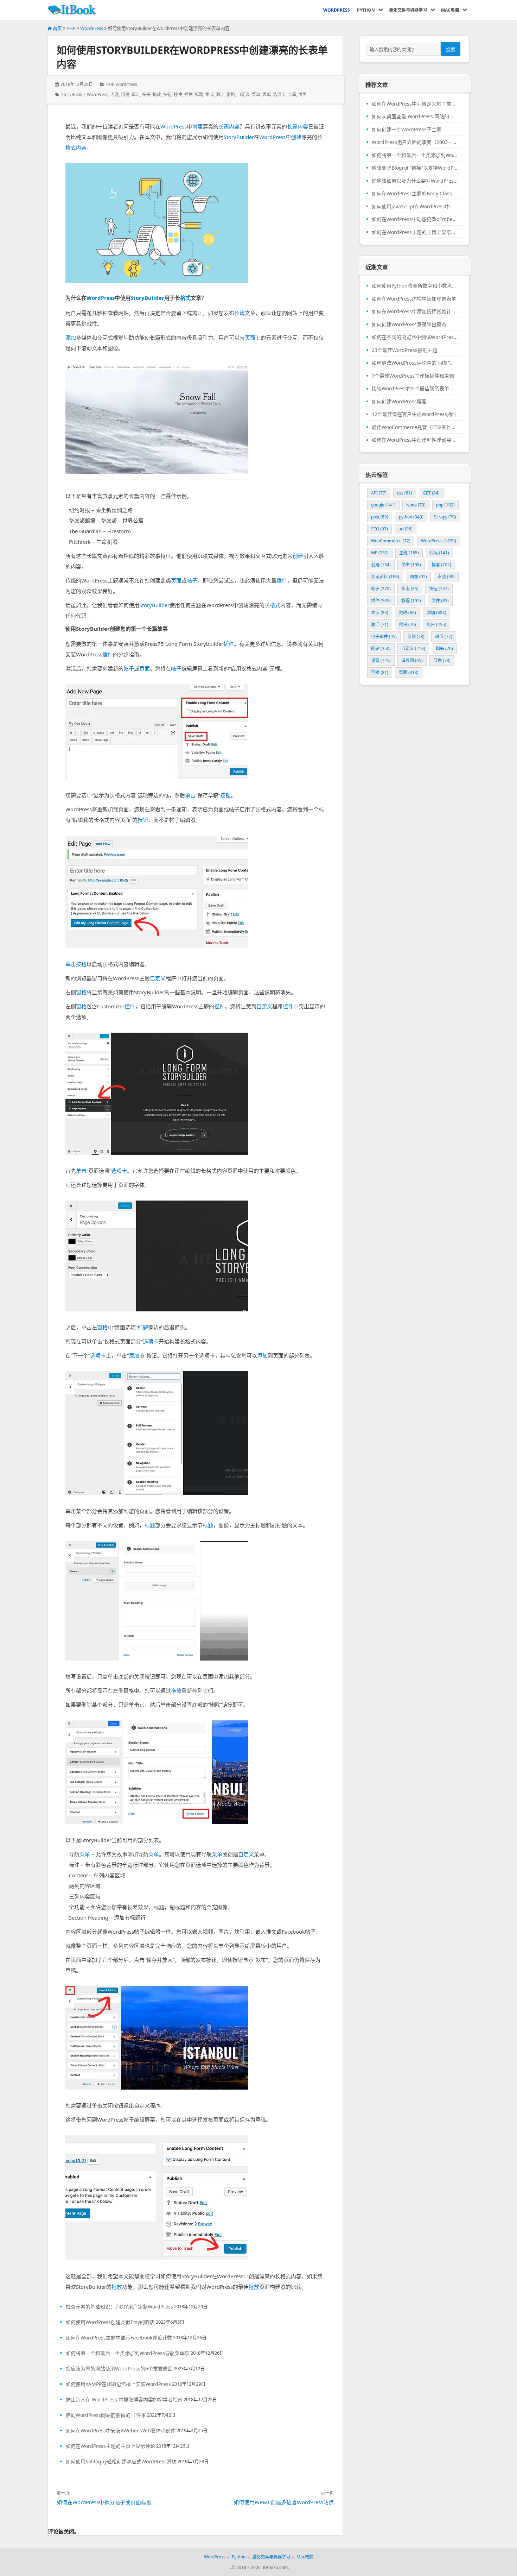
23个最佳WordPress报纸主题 (404, 350)
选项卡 (279, 95)
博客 (441, 565)
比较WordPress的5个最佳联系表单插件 (415, 389)
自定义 (243, 95)
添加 (220, 95)
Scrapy (445, 517)
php (445, 505)
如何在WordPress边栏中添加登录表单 (414, 299)
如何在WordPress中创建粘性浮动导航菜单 (415, 440)
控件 (178, 95)
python (411, 517)
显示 (380, 613)
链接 (380, 672)
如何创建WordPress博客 (399, 402)
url (406, 529)
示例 (416, 637)
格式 (210, 95)
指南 (410, 589)
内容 (115, 95)
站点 (444, 637)
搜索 (451, 49)
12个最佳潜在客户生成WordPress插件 (414, 414)
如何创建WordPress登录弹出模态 (409, 325)
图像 (418, 577)
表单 (267, 95)
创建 (125, 95)
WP (380, 553)
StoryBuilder (73, 95)
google (383, 505)
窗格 (231, 95)
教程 (411, 601)
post (380, 517)
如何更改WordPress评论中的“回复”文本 (415, 363)
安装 (446, 577)
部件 (442, 660)
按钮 (167, 95)
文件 (440, 601)
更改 (407, 613)
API (379, 493)
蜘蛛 (444, 648)
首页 (57, 28)
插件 (189, 95)
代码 (439, 553)
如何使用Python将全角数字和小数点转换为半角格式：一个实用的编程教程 (415, 286)
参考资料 (385, 577)
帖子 (146, 95)
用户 (436, 625)
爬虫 (407, 625)
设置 (381, 660)
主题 (409, 553)
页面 (302, 95)
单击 (136, 95)
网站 (381, 648)
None (416, 505)
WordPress (92, 28)
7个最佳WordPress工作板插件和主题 (413, 376)
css (405, 493)
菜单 (256, 95)
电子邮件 (384, 637)
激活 (380, 625)
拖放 (157, 95)
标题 (199, 95)
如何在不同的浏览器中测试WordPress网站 (415, 337)
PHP (71, 28)
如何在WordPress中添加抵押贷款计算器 (415, 311)
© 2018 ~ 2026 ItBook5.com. (260, 2567)
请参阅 (412, 660)
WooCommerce (391, 541)
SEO (379, 529)
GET (431, 493)
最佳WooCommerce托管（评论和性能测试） (415, 427)
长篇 (292, 95)
